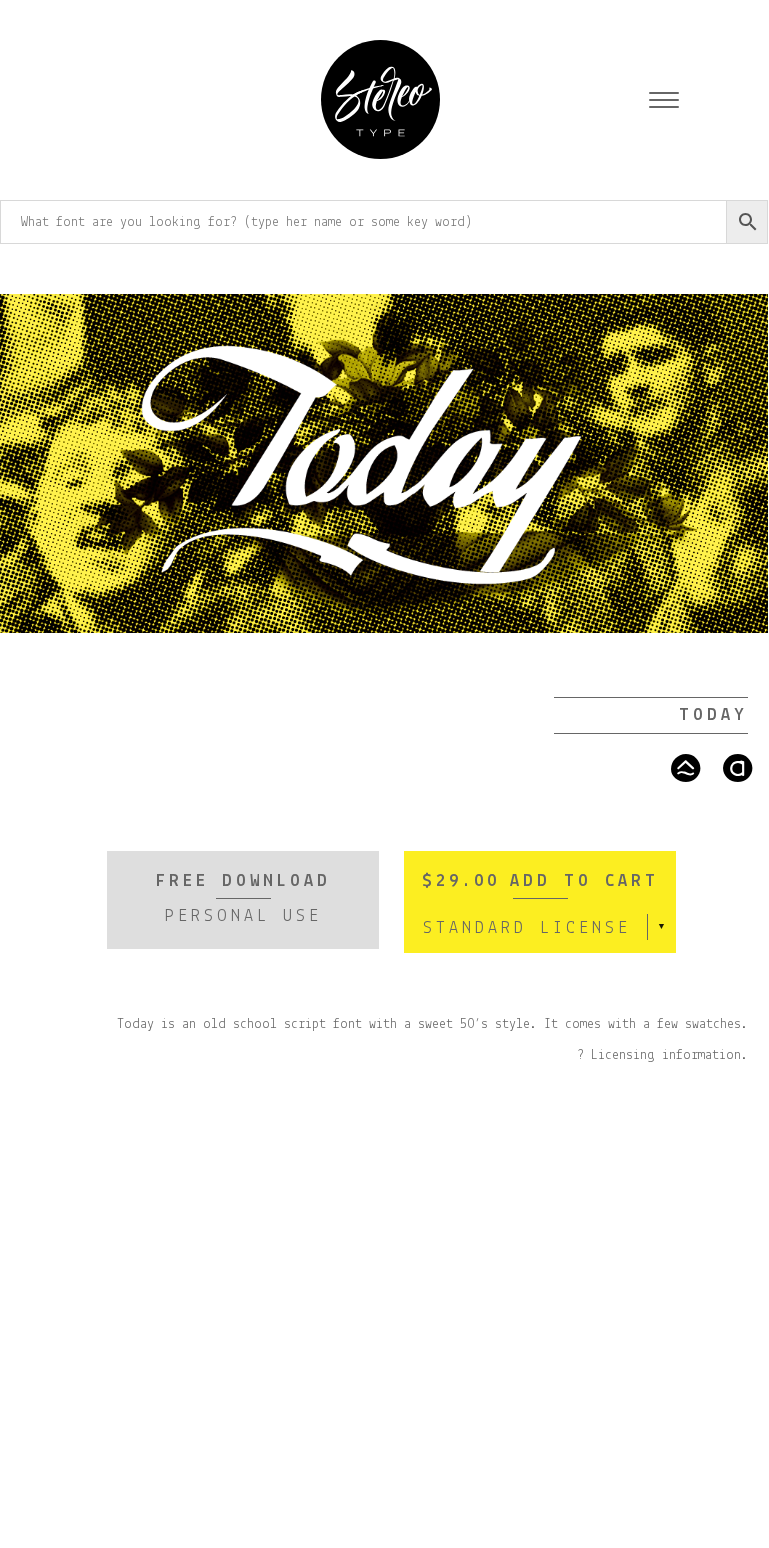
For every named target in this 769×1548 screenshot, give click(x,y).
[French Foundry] (380, 102)
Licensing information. (669, 1055)
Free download (243, 899)
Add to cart (584, 882)
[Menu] (663, 102)
